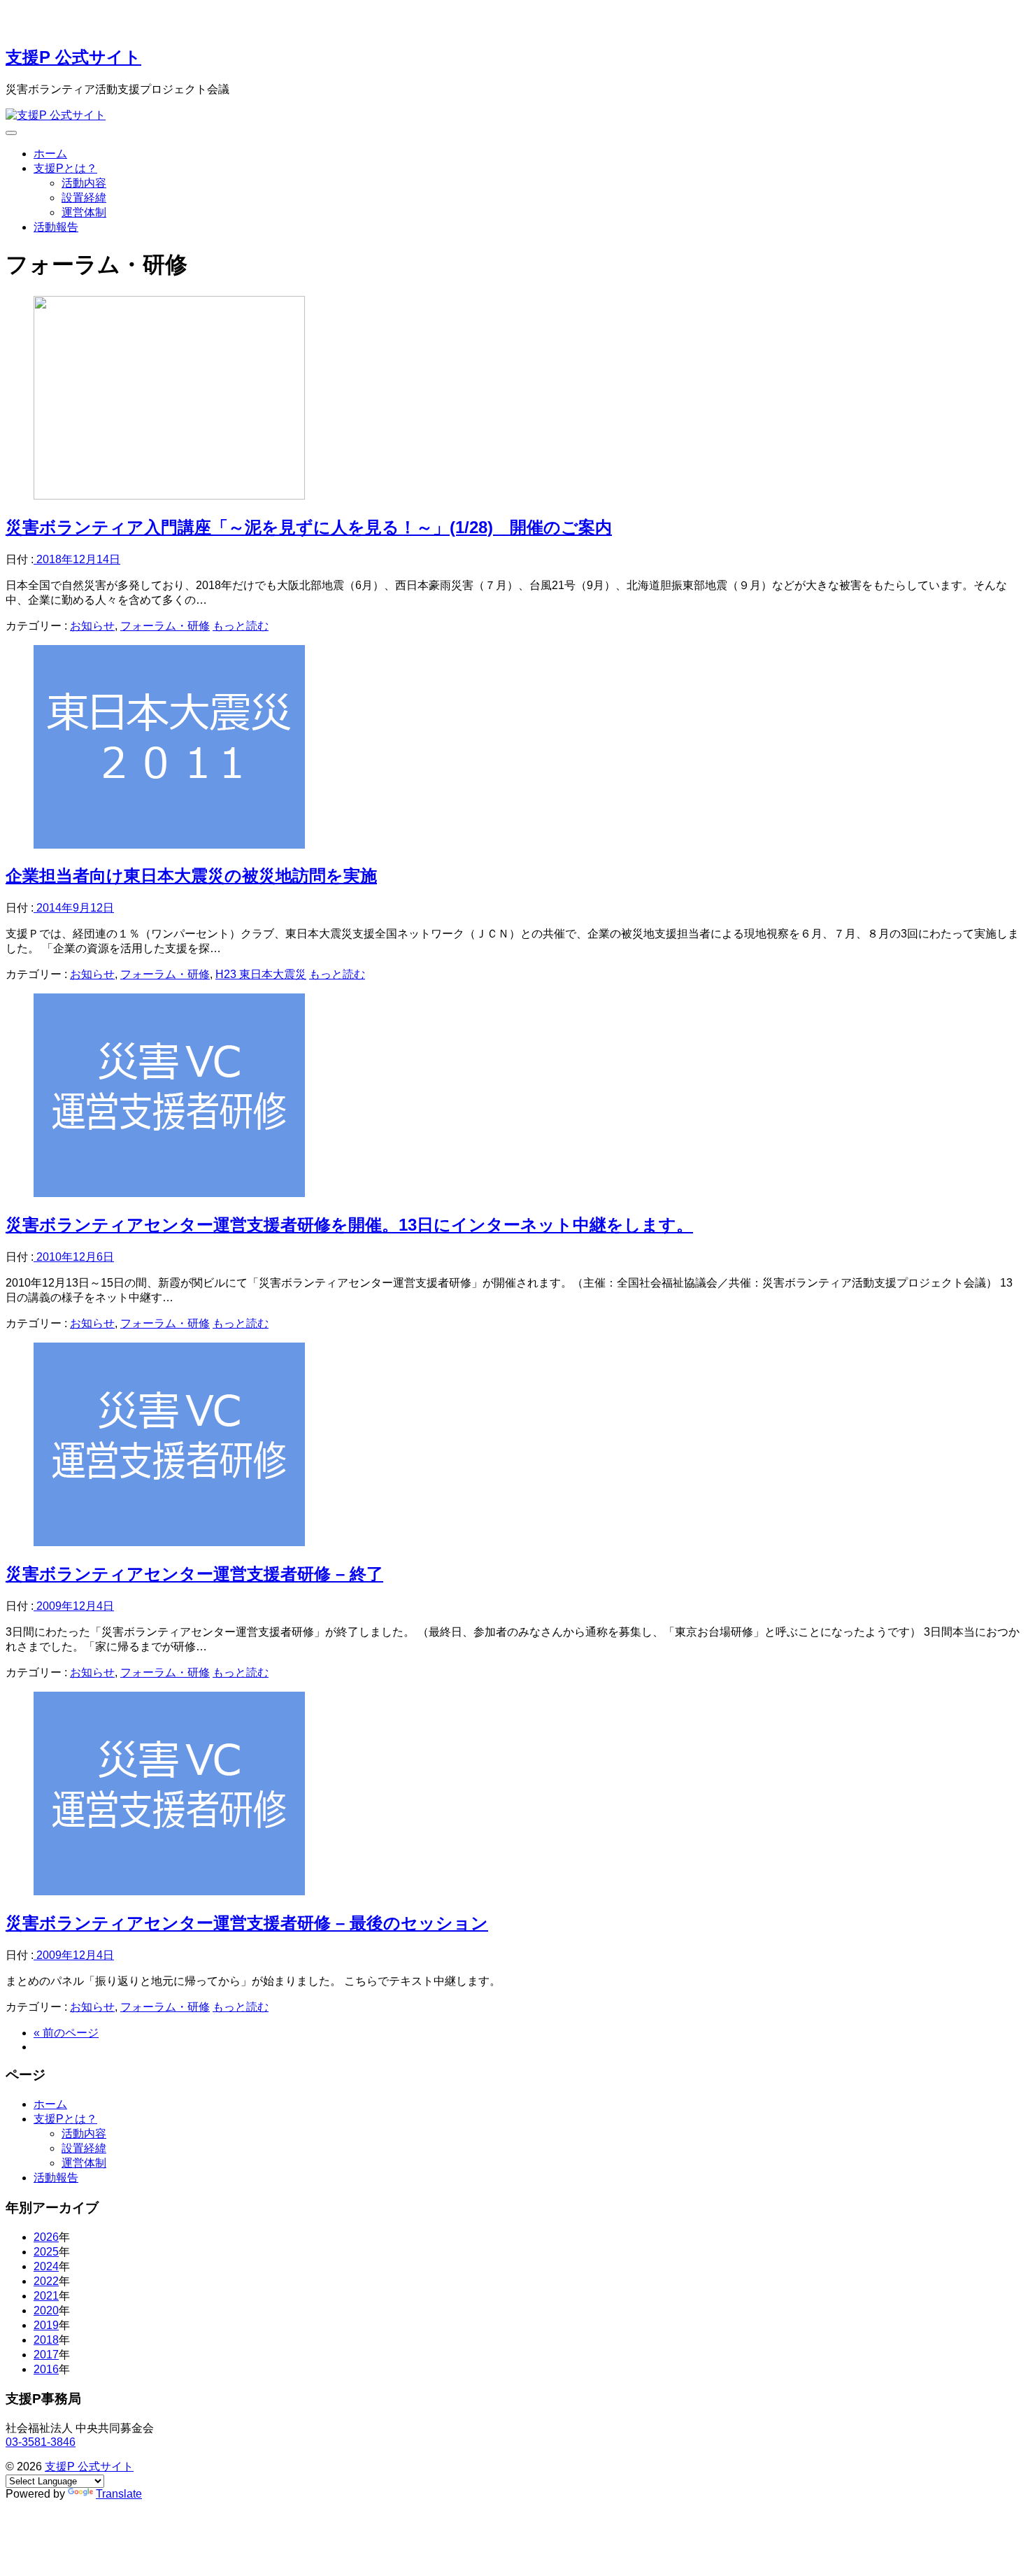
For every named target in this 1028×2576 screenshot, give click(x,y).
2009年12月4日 (74, 1606)
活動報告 (56, 227)
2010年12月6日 (74, 1257)
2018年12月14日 (77, 559)
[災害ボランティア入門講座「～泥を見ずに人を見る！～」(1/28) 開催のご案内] (169, 496)
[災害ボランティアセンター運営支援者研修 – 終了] (169, 1542)
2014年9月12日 (74, 908)
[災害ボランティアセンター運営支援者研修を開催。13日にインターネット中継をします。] (169, 1193)
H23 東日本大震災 (261, 974)
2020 (46, 2310)
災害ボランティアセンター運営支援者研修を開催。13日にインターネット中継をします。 (349, 1225)
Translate (119, 2494)
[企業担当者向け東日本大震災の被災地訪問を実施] (169, 845)
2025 (46, 2252)
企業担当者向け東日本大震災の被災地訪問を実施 (191, 876)
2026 (46, 2237)
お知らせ (92, 626)
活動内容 (84, 183)
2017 (46, 2355)
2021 (46, 2296)
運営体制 (84, 212)
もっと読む (241, 626)
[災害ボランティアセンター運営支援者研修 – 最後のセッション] (169, 1891)
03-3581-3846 (41, 2442)
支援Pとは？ (65, 168)
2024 (46, 2266)
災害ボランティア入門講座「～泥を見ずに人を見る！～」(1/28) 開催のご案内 (309, 527)
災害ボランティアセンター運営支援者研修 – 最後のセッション (247, 1923)
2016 (46, 2369)
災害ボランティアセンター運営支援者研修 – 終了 (194, 1574)
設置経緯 (84, 198)
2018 (46, 2340)
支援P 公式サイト (73, 57)
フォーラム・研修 (165, 626)
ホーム (50, 154)
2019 (46, 2325)
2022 (46, 2281)
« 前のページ (66, 2033)
